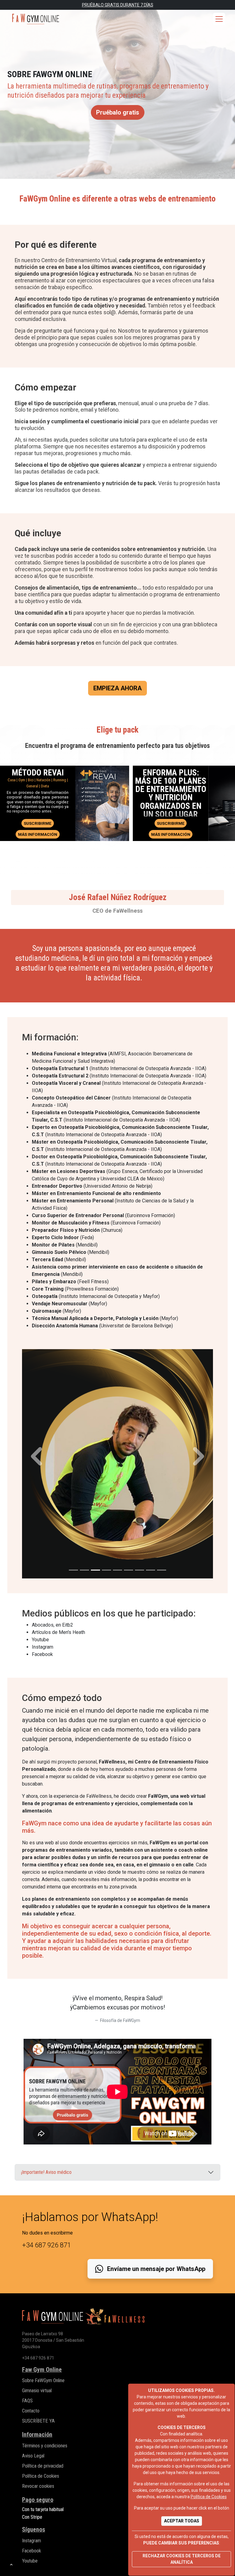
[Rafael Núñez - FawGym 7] (140, 1570)
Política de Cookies (209, 2497)
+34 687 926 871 (38, 2358)
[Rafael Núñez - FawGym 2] (84, 1570)
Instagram (32, 2541)
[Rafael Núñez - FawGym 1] (73, 1570)
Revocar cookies (38, 2486)
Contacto (31, 2411)
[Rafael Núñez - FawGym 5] (117, 1570)
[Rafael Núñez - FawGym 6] (129, 1570)
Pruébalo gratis (118, 112)
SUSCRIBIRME (38, 823)
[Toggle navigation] (219, 19)
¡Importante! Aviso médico (46, 2172)
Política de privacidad (43, 2466)
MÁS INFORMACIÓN (39, 834)
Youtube (30, 2561)
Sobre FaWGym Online (43, 2380)
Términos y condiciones (45, 2446)
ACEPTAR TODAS (182, 2521)
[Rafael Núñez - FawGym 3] (95, 1570)
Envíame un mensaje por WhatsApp (155, 2269)
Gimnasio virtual (37, 2391)
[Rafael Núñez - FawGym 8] (151, 1570)
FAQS (27, 2401)
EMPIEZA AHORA (117, 688)
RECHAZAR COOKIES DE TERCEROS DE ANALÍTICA (182, 2559)
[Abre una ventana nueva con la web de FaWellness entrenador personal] (115, 2319)
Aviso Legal (33, 2456)
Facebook (32, 2551)
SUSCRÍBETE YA (38, 2421)
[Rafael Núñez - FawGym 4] (106, 1570)
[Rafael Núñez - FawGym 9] (162, 1570)
